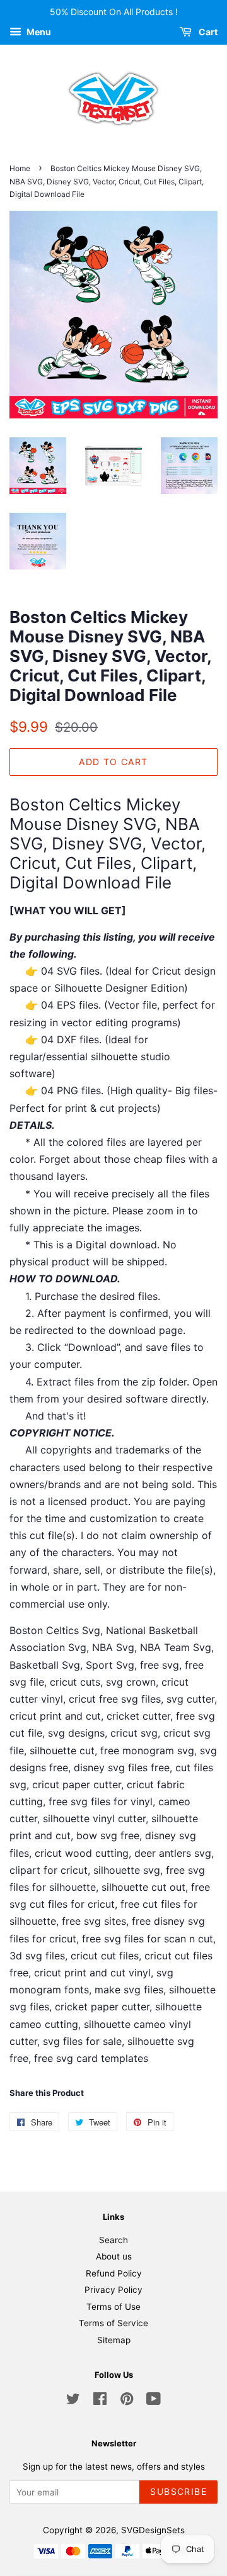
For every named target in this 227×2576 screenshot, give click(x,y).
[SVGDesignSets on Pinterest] (127, 2401)
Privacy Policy (113, 2290)
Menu (38, 32)
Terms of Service (113, 2323)
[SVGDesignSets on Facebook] (100, 2401)
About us (114, 2256)
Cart (207, 32)
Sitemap (114, 2340)
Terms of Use (113, 2307)
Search (113, 2240)
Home (20, 168)
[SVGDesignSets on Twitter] (73, 2401)
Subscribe (178, 2491)
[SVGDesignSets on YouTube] (154, 2401)
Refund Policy (114, 2273)
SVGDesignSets (153, 2530)
